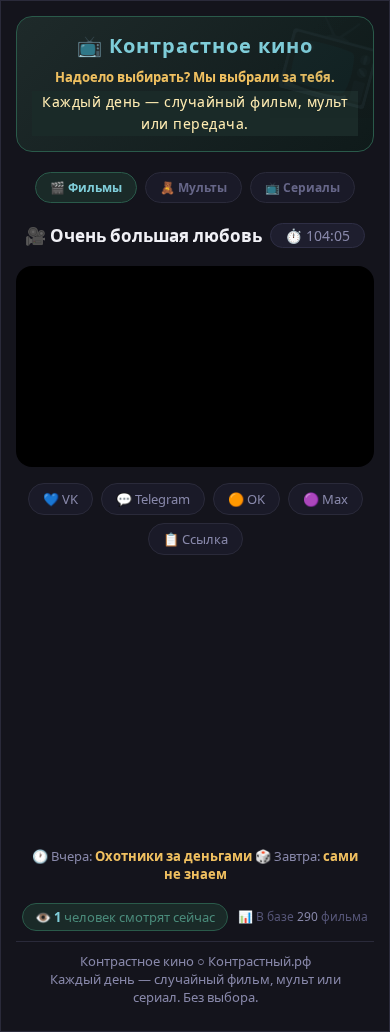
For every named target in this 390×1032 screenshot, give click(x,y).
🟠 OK (246, 499)
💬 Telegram (153, 499)
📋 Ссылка (195, 539)
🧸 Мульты (193, 187)
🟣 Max (325, 499)
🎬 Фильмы (86, 187)
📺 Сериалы (302, 187)
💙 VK (60, 499)
